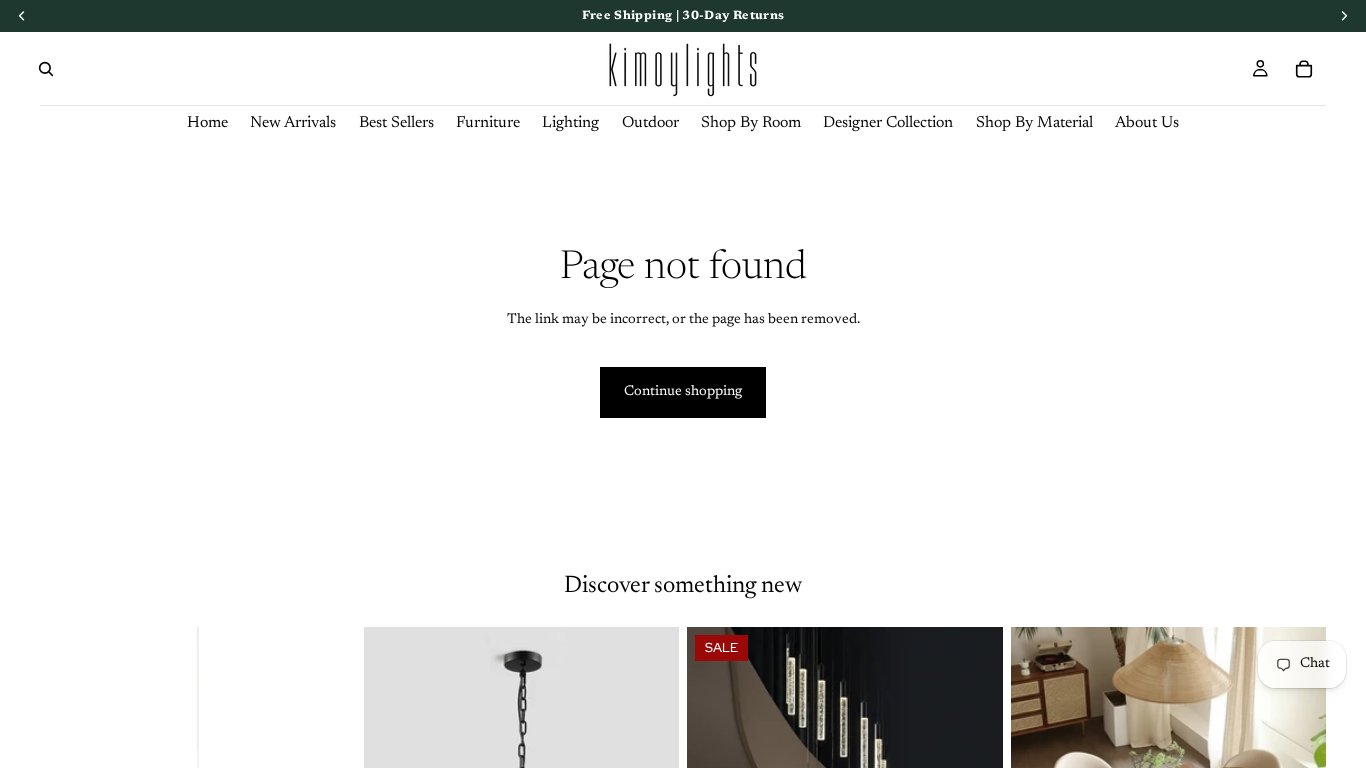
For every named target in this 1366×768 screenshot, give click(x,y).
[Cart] (1304, 69)
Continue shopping (683, 392)
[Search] (46, 69)
